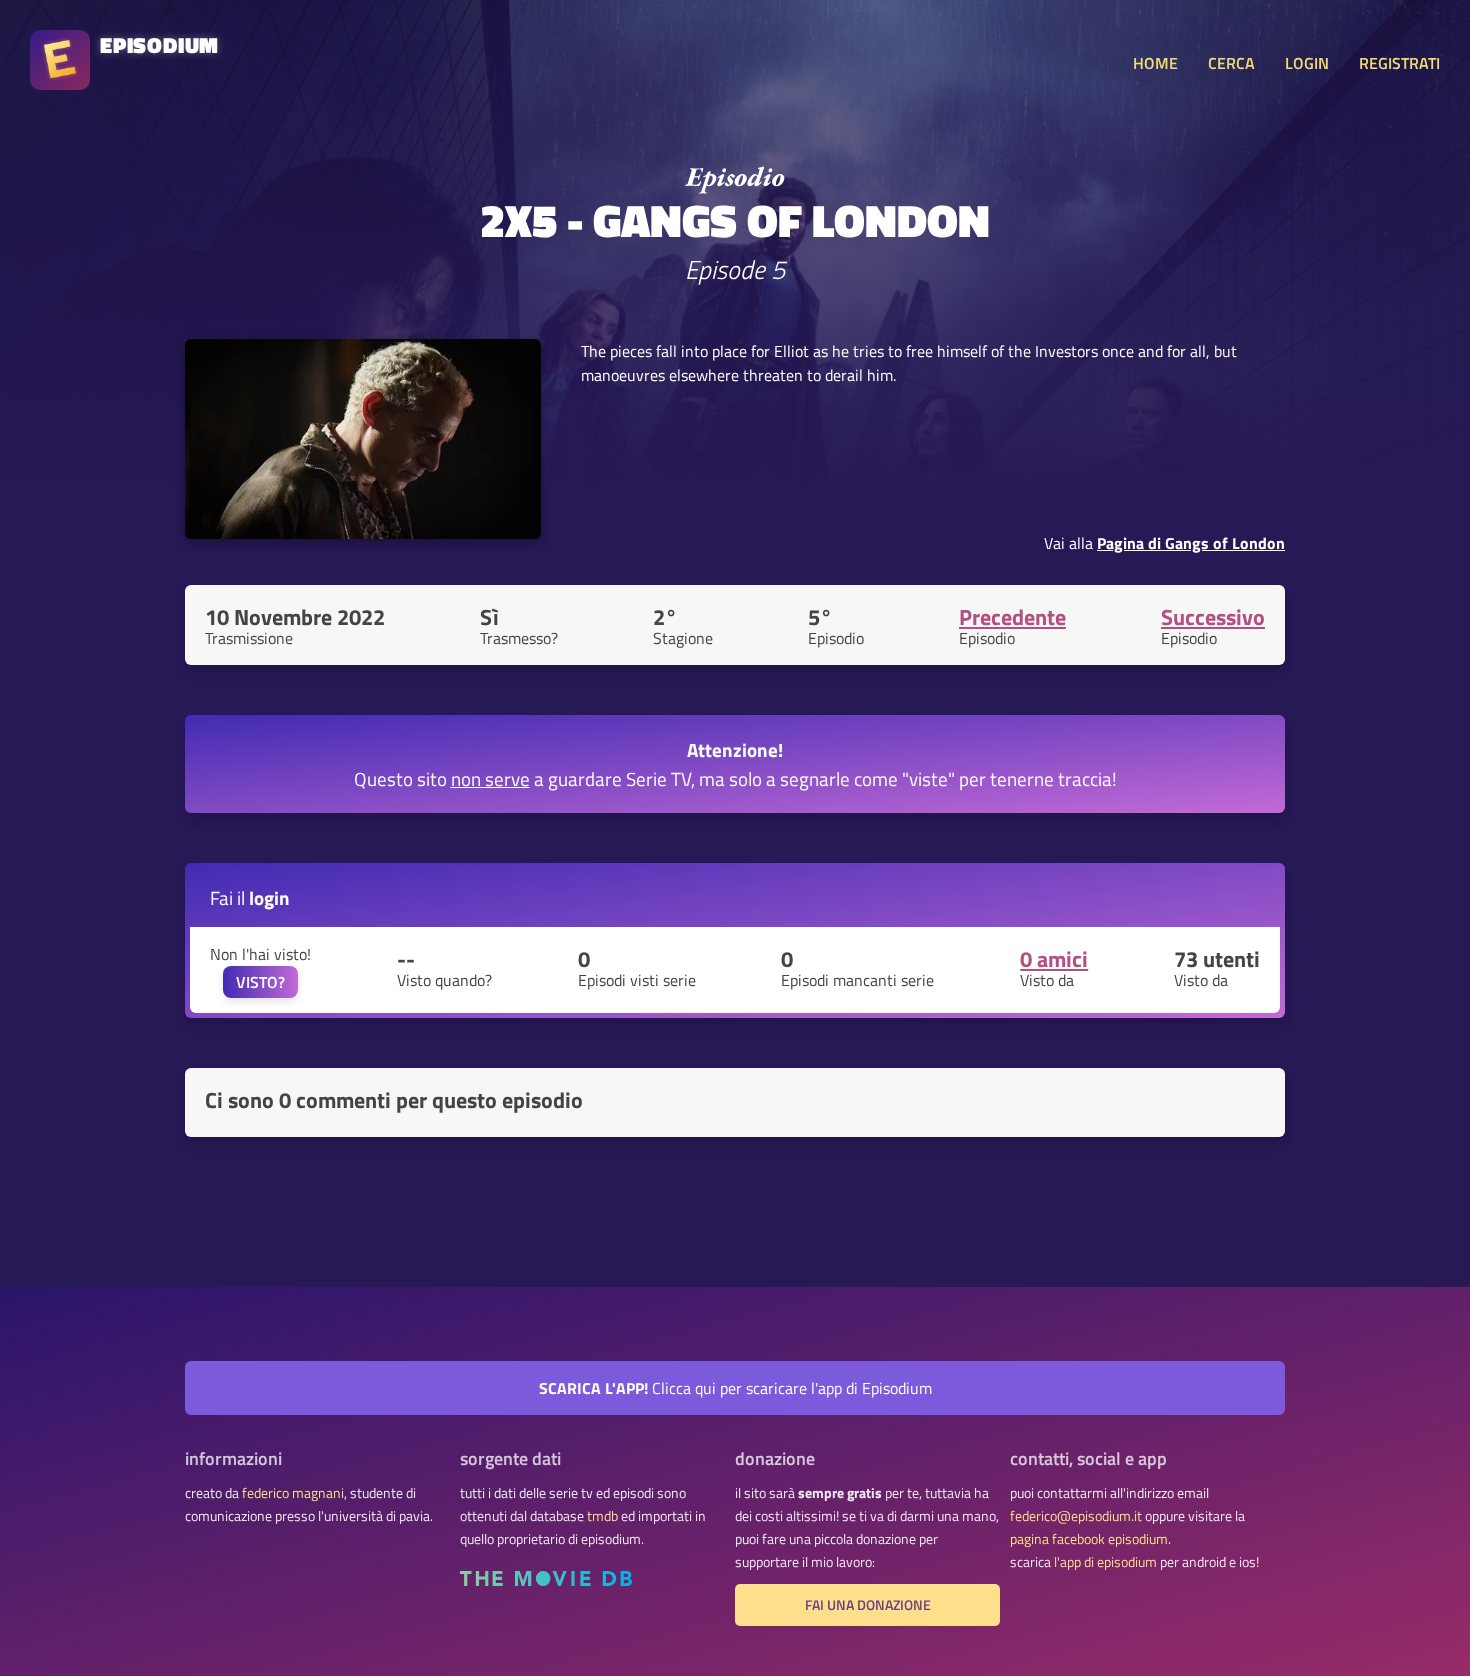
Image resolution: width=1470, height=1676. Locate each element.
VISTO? (260, 982)
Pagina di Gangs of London (1191, 543)
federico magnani (293, 1493)
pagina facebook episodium (1089, 1539)
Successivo (1213, 617)
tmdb (602, 1516)
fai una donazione (868, 1605)
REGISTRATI (1399, 63)
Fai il (250, 897)
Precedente (1012, 617)
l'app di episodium (1105, 1562)
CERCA (1231, 63)
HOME (1155, 63)
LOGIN (1307, 63)
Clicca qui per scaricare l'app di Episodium (735, 1388)
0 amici (1054, 959)
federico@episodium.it (1076, 1516)
